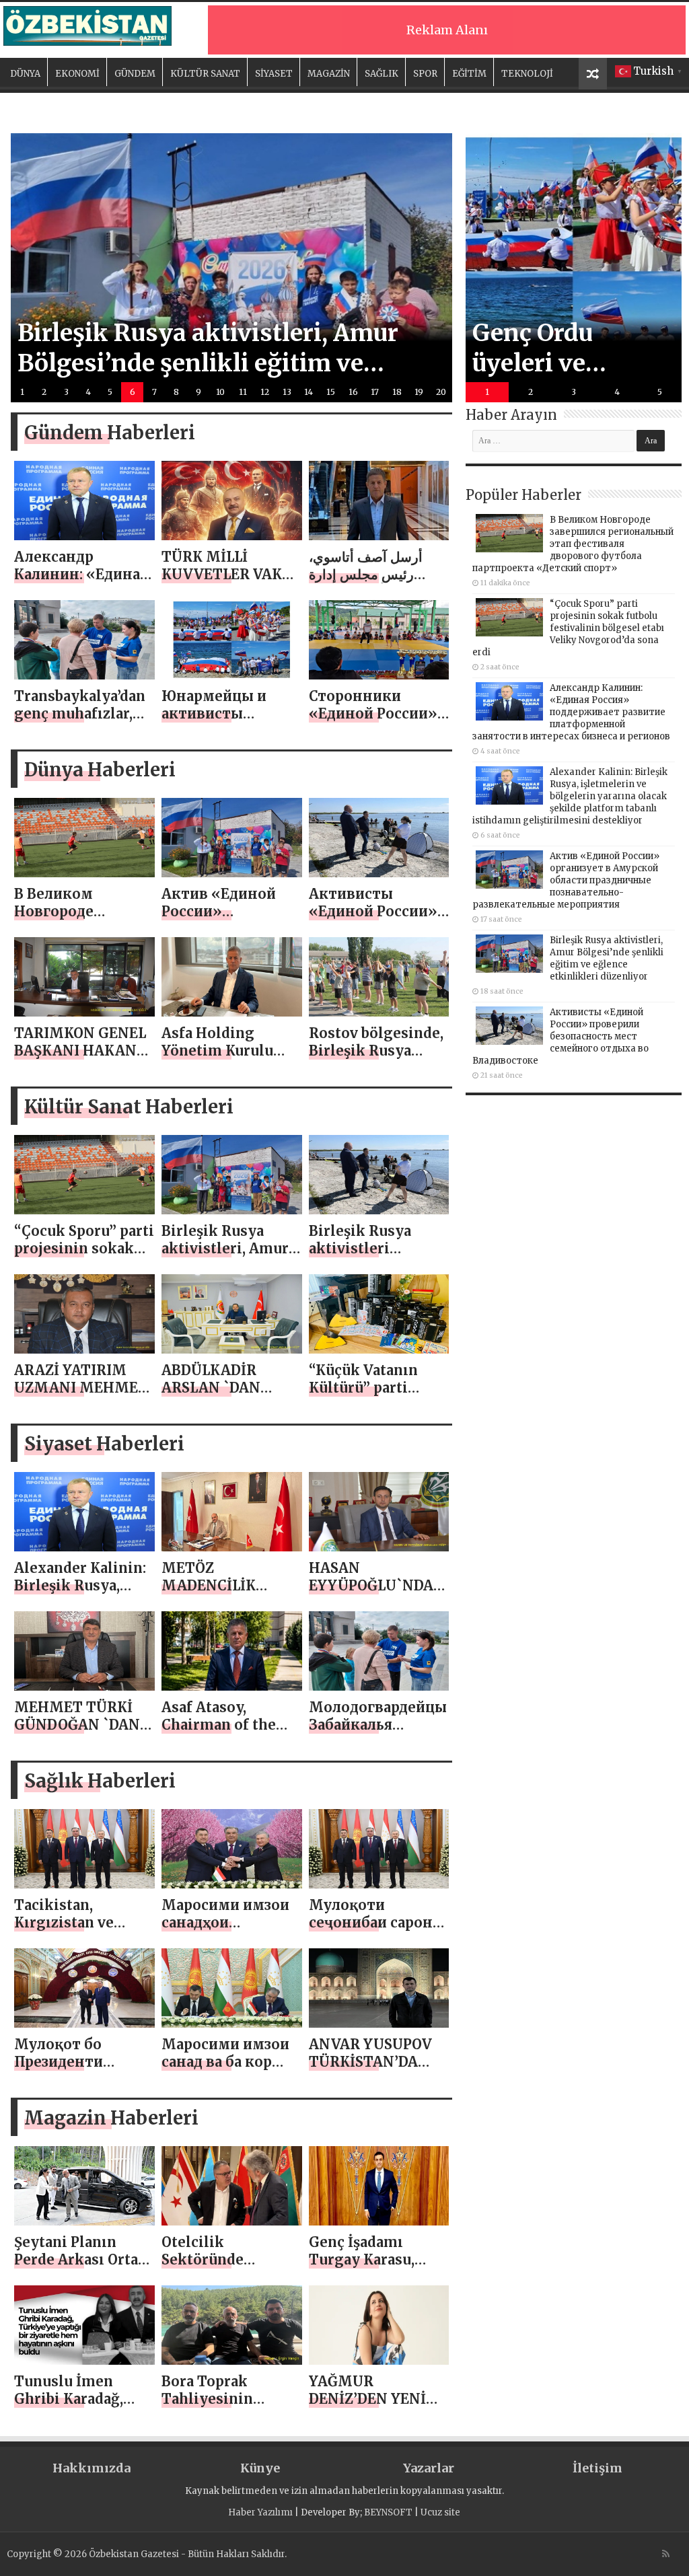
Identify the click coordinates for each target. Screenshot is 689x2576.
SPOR (425, 74)
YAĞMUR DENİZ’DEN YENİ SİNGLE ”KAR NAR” (377, 2399)
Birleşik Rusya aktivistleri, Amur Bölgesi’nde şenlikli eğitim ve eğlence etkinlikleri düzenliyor (607, 958)
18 (397, 392)
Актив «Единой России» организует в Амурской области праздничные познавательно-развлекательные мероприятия (566, 880)
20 (441, 392)
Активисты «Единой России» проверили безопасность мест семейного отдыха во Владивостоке (560, 1036)
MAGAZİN (329, 74)
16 (353, 392)
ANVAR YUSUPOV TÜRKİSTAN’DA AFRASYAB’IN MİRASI (370, 2070)
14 (309, 392)
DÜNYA (25, 74)
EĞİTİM (469, 74)
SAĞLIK (382, 74)
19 (419, 392)
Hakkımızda (92, 2468)
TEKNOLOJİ (527, 74)
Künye (260, 2468)
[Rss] (666, 2554)
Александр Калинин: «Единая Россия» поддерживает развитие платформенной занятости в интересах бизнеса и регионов (571, 712)
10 (220, 392)
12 (265, 392)
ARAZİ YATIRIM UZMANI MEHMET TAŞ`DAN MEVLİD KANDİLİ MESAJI (81, 1396)
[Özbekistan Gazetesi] (87, 24)
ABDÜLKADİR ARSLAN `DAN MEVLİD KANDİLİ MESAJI (222, 1396)
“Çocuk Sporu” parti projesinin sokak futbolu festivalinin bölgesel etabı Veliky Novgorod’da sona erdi (568, 628)
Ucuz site (440, 2512)
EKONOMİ (77, 74)
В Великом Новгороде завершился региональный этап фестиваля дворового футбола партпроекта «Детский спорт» (573, 544)
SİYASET (274, 74)
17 (375, 392)
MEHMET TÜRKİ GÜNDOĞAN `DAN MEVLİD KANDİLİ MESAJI (77, 1733)
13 (287, 392)
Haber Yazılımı (260, 2512)
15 (331, 392)
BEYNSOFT (388, 2512)
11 (243, 392)
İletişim (597, 2468)
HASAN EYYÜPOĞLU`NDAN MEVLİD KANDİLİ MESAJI (377, 1594)
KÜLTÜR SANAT (205, 74)
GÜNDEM (135, 74)
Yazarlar (429, 2468)
